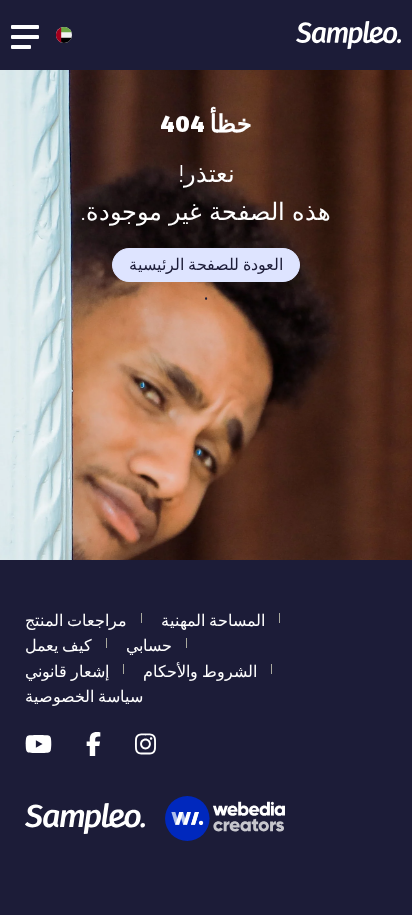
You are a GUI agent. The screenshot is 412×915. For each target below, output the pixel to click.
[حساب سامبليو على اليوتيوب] (38, 745)
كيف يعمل (58, 645)
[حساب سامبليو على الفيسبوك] (93, 745)
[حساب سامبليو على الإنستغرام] (145, 745)
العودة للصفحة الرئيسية (206, 264)
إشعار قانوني (67, 671)
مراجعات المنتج (76, 620)
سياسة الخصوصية (84, 696)
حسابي (149, 645)
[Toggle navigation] (26, 35)
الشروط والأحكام (200, 671)
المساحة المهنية (213, 620)
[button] (59, 35)
